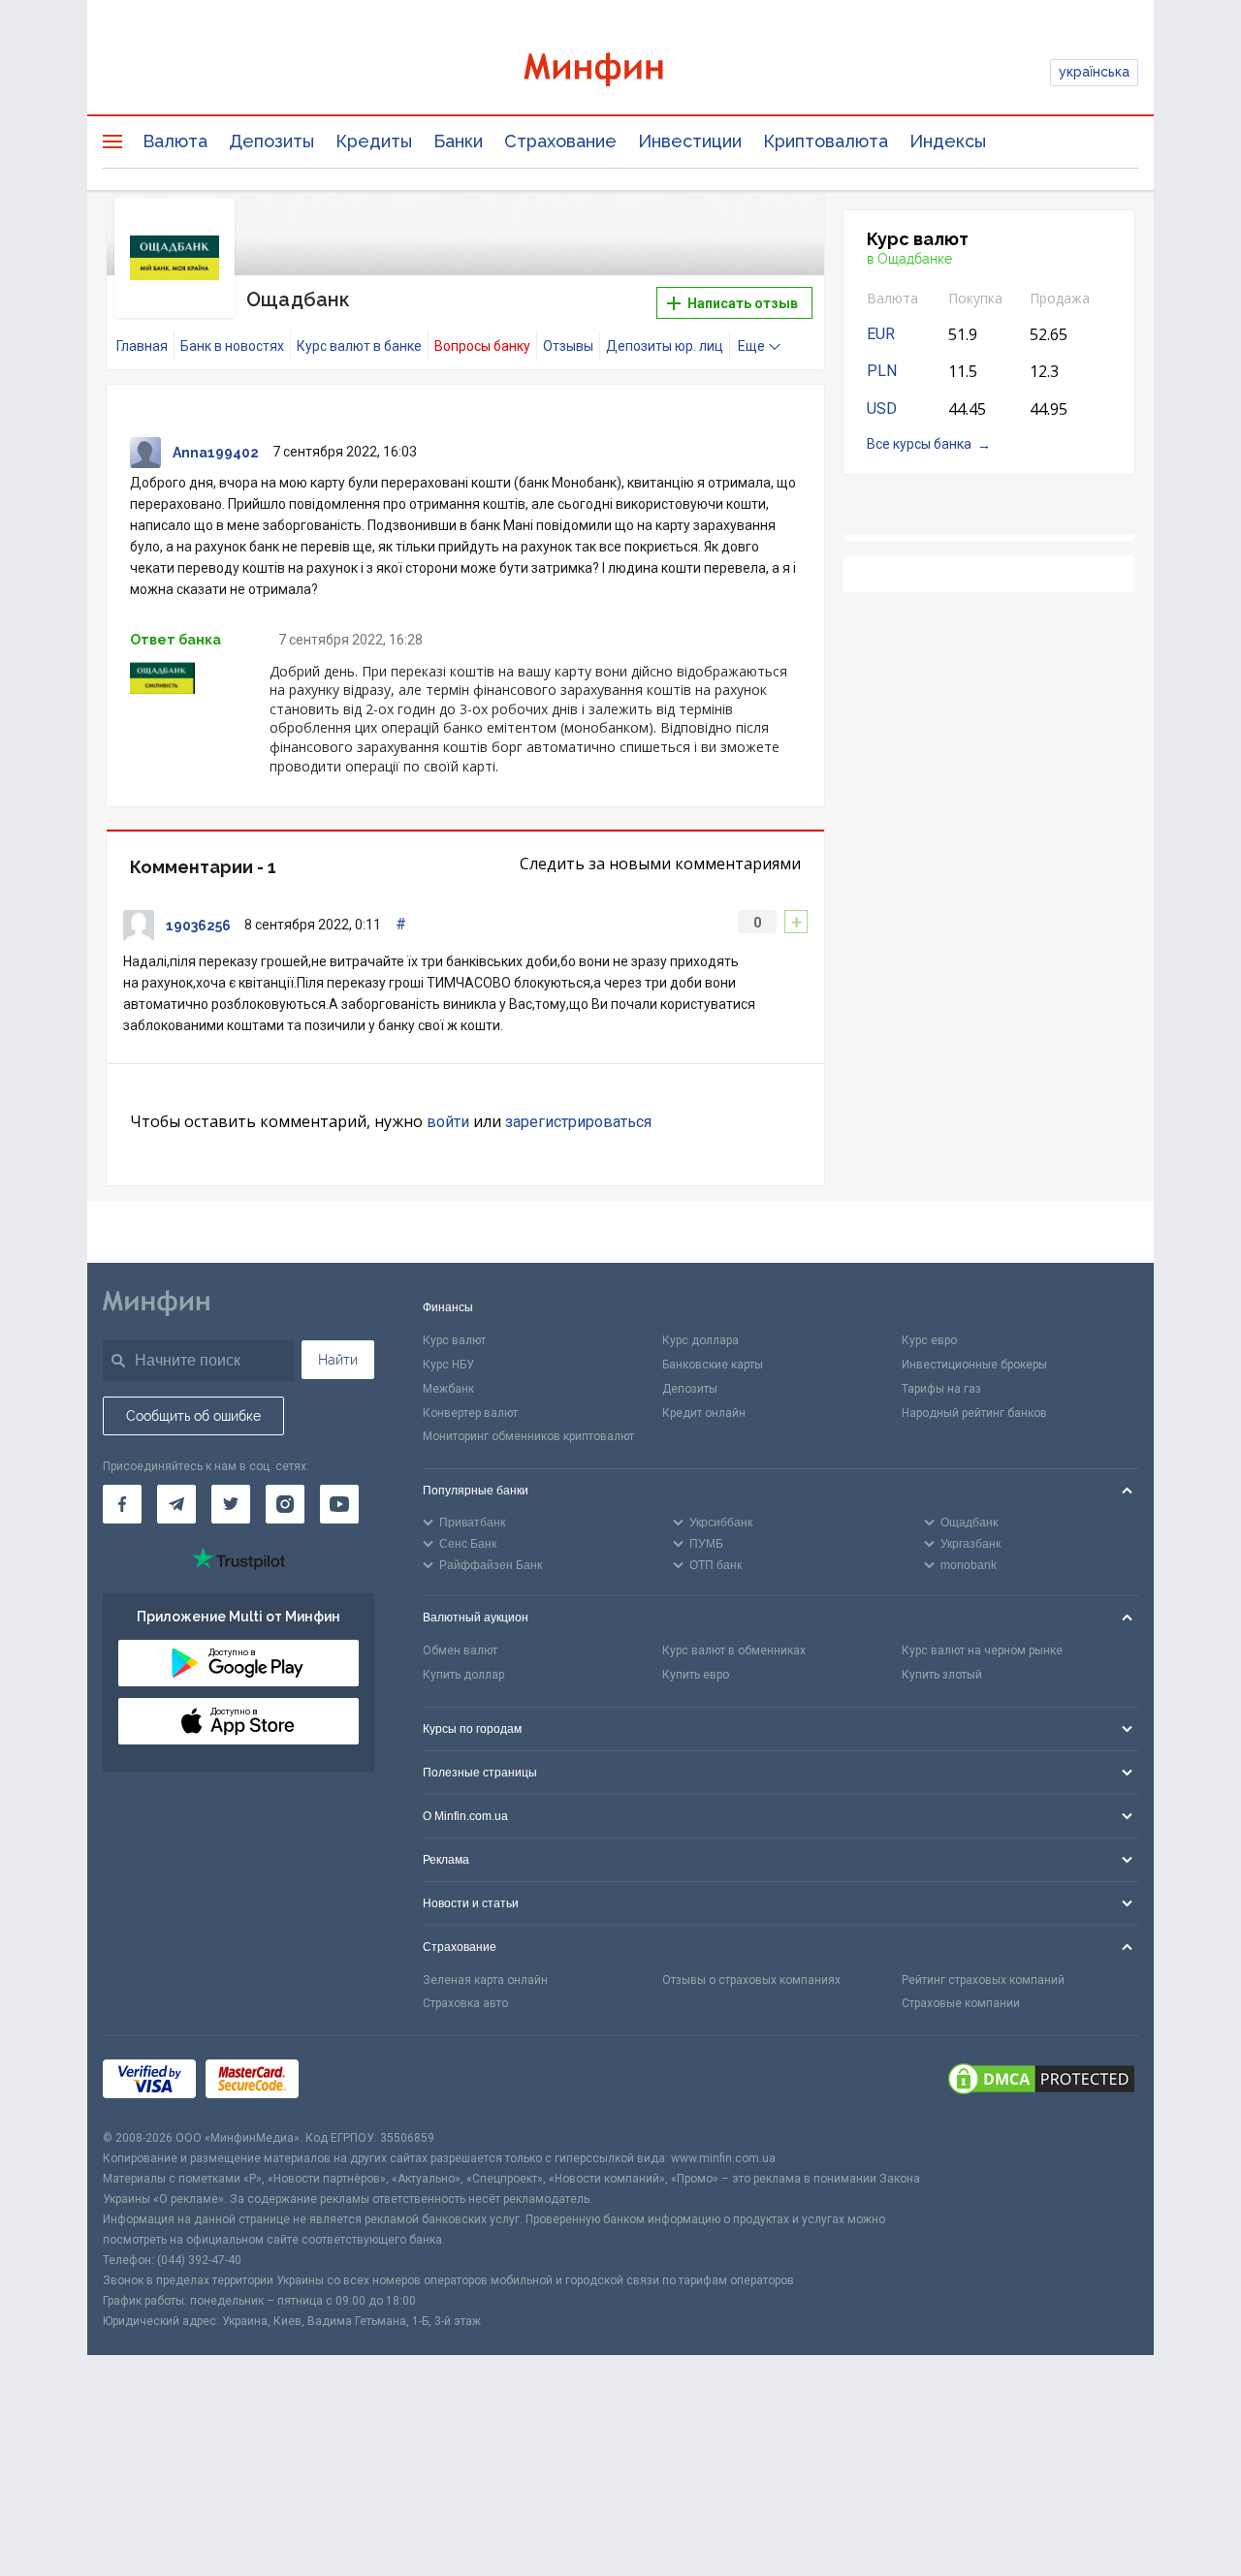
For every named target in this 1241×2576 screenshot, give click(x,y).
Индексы (948, 141)
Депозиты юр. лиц (665, 346)
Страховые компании (961, 2003)
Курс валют (454, 1340)
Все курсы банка (919, 444)
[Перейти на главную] (620, 72)
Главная (142, 346)
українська (1094, 72)
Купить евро (696, 1675)
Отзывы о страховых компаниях (751, 1980)
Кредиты (374, 141)
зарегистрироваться (578, 1122)
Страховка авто (465, 2003)
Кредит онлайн (704, 1413)
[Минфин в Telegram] (176, 1504)
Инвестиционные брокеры (974, 1365)
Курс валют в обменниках (734, 1650)
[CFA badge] (351, 2082)
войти (448, 1122)
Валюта (175, 141)
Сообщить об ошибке (193, 1416)
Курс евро (929, 1340)
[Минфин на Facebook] (122, 1504)
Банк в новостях (232, 346)
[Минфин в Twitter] (231, 1504)
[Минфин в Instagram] (285, 1504)
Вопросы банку (482, 346)
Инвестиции (690, 141)
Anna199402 (216, 453)
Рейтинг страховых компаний (983, 1980)
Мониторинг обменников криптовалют (528, 1436)
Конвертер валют (470, 1413)
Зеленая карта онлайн (485, 1980)
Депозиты (271, 141)
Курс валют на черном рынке (982, 1650)
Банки (458, 141)
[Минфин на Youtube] (339, 1504)
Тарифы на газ (941, 1389)
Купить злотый (942, 1675)
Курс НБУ (448, 1365)
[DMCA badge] (1041, 2082)
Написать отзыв (741, 303)
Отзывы (568, 346)
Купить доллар (463, 1675)
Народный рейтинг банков (974, 1413)
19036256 (198, 926)
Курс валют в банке (359, 346)
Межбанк (448, 1389)
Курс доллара (700, 1340)
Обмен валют (460, 1650)
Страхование (560, 141)
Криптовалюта (826, 141)
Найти (338, 1360)
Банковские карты (713, 1365)
